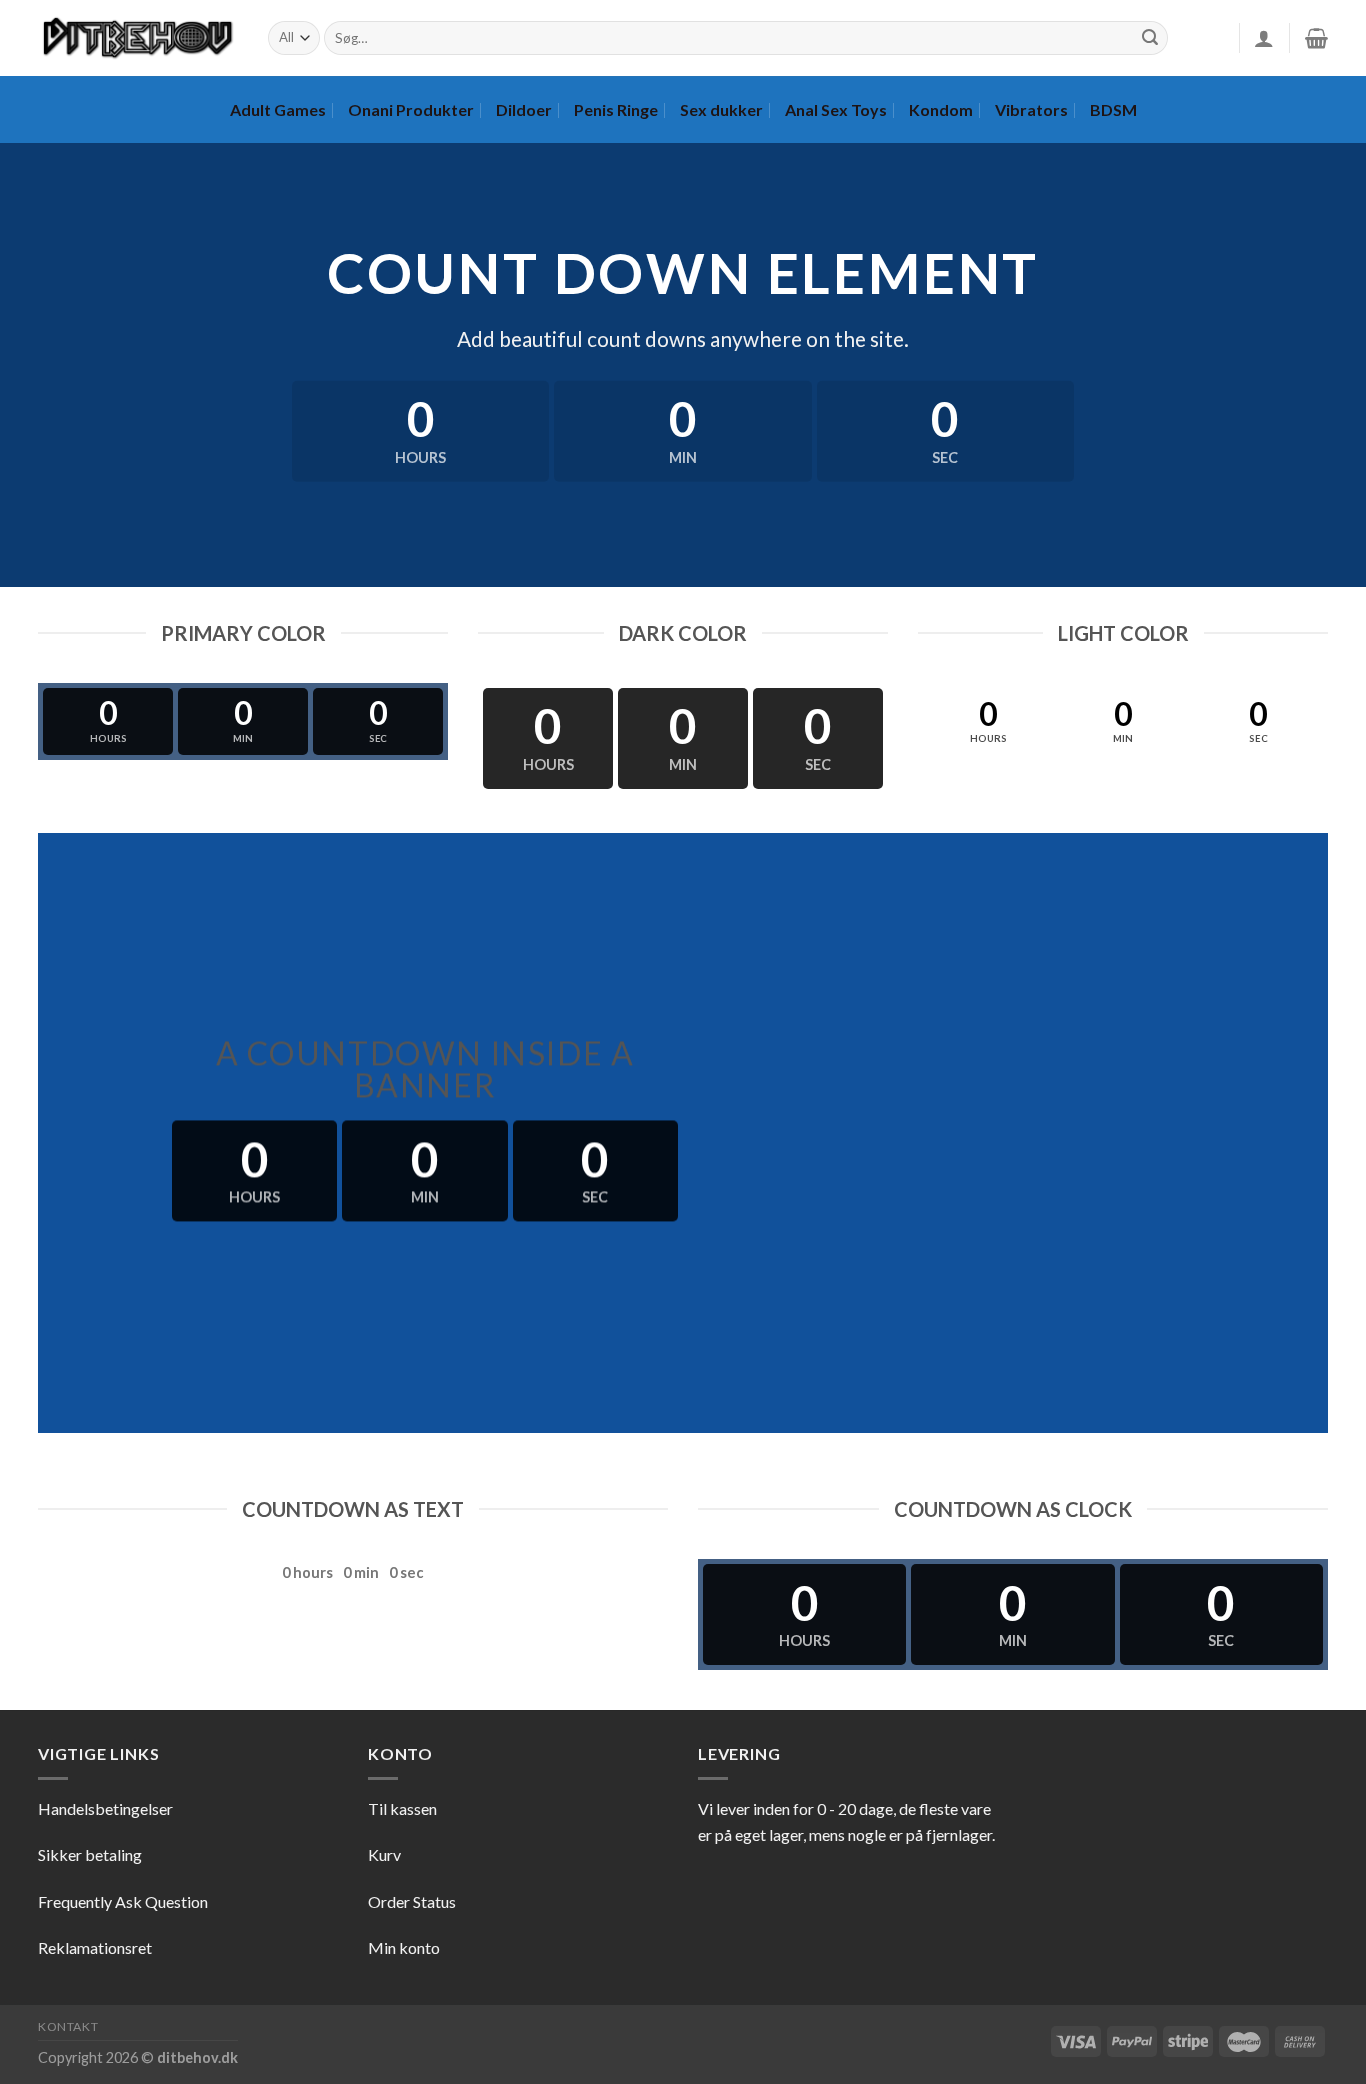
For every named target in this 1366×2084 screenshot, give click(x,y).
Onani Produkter (411, 109)
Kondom (941, 109)
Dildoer (524, 109)
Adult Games (278, 109)
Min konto (404, 1947)
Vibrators (1031, 109)
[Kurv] (1316, 38)
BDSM (1113, 109)
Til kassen (402, 1808)
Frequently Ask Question (123, 1901)
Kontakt (68, 2026)
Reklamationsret (95, 1947)
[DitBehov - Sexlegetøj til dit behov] (138, 38)
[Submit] (1150, 38)
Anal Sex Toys (836, 109)
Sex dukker (721, 109)
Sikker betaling (90, 1854)
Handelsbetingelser (105, 1808)
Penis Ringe (616, 109)
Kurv (384, 1854)
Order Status (412, 1901)
